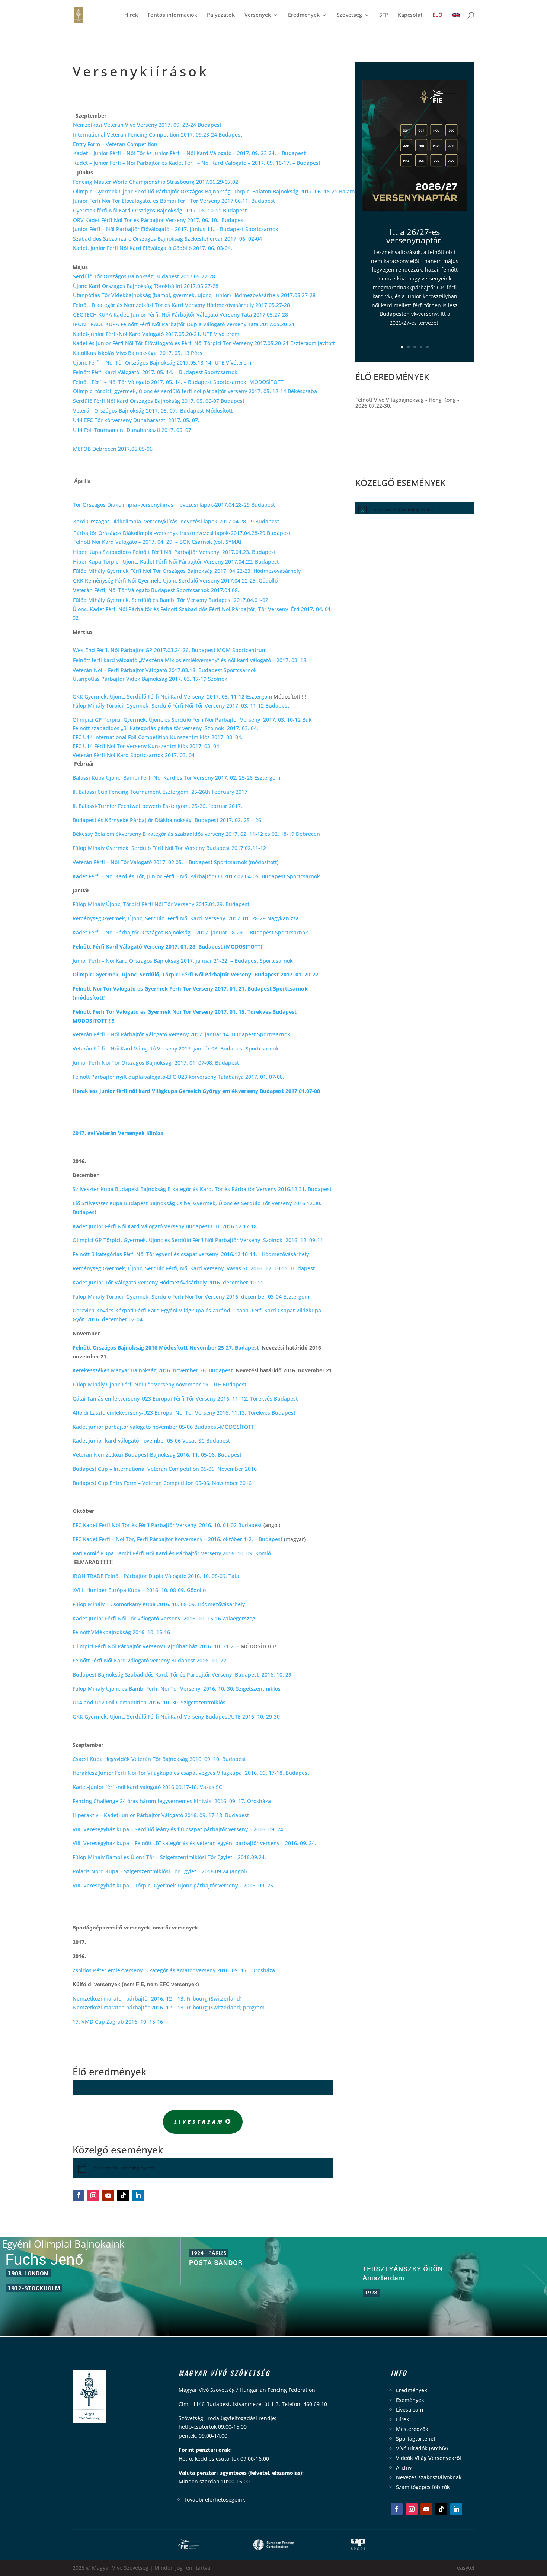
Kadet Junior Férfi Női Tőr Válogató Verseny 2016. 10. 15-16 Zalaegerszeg (164, 1618)
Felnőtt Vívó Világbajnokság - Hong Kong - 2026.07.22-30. (407, 403)
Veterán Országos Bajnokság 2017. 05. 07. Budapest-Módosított (153, 410)
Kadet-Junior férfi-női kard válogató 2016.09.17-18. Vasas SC (147, 1787)
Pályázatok (221, 15)
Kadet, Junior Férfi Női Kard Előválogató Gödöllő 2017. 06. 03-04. (153, 248)
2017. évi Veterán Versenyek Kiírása (118, 1133)
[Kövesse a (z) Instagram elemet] (93, 2195)
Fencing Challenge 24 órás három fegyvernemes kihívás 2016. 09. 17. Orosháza (172, 1801)
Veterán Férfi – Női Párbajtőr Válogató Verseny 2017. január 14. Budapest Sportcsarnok (181, 1034)
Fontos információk (172, 15)
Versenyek (258, 15)
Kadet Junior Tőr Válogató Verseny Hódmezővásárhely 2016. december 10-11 (168, 1282)
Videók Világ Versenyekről (428, 2458)
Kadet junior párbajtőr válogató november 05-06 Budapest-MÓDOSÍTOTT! (164, 1427)
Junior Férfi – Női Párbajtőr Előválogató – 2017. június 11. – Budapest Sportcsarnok (176, 229)
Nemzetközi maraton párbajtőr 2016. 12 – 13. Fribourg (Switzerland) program (169, 2007)
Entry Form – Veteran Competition (115, 144)
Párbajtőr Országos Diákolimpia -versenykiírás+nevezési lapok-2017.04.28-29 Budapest (182, 533)
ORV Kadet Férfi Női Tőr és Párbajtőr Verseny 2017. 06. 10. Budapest (159, 220)
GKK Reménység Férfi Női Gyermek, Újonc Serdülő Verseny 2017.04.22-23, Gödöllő (175, 580)
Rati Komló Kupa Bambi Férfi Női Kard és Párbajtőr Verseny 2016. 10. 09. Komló (172, 1553)
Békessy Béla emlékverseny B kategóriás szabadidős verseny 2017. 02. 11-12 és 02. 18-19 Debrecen (196, 834)
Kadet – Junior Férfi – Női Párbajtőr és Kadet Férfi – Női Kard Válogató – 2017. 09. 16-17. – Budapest (197, 163)
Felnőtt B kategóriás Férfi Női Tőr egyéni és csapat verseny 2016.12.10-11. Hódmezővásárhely (191, 1254)
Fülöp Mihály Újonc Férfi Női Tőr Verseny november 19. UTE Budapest (159, 1384)
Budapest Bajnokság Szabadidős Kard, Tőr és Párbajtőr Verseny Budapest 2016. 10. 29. (183, 1674)
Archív (404, 2468)
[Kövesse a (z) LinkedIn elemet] (138, 2195)
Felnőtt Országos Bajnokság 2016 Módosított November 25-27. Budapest (166, 1348)
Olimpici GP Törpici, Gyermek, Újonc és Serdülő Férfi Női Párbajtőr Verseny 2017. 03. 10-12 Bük (192, 720)
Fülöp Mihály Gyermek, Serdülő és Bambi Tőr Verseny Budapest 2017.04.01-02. (171, 600)
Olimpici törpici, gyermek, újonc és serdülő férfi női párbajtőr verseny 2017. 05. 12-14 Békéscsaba (195, 391)
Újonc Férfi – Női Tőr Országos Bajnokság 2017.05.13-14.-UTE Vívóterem (163, 362)
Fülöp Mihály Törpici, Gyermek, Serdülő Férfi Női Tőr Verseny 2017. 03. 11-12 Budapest (181, 705)
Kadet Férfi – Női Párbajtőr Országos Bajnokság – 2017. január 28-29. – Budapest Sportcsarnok (190, 932)
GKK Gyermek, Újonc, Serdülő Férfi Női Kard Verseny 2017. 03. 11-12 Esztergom (172, 697)
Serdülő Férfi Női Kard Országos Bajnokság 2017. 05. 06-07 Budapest (159, 401)
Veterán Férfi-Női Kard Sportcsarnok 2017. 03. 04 (134, 755)
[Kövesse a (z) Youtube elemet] (108, 2195)
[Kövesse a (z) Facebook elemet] (79, 2195)
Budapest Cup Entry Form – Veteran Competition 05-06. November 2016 (162, 1483)
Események (410, 2400)
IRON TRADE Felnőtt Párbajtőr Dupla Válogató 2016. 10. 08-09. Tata (156, 1576)
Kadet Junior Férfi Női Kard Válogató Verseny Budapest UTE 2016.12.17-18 (165, 1226)
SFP (384, 15)
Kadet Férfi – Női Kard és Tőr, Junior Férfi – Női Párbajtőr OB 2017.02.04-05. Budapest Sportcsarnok (196, 876)
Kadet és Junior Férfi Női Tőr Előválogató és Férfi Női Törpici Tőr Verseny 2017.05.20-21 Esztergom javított (204, 343)
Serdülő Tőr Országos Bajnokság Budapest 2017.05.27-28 (144, 276)
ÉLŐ (437, 15)
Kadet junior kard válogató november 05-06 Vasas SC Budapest (151, 1441)
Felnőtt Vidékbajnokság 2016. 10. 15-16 (121, 1632)
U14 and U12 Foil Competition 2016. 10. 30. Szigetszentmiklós (149, 1702)
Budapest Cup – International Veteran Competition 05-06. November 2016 (165, 1469)
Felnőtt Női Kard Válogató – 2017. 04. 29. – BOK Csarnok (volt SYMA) (157, 542)
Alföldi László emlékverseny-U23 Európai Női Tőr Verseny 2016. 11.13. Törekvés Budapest (184, 1413)
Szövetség (349, 15)
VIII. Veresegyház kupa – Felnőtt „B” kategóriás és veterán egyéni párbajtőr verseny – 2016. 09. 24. (194, 1843)
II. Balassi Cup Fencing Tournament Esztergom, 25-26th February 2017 (160, 792)
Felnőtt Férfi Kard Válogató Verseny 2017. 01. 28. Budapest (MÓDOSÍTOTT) (167, 947)
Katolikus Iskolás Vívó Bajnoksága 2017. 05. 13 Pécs (138, 353)
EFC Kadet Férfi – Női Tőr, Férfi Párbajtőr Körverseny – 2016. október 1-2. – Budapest (177, 1539)
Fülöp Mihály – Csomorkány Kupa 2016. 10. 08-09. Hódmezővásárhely (159, 1604)
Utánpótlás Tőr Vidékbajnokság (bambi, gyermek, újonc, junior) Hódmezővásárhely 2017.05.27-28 (194, 295)
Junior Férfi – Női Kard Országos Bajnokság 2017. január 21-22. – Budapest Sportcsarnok (183, 961)
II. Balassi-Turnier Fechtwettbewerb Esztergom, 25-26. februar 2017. (157, 806)
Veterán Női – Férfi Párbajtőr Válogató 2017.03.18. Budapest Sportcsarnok (165, 670)
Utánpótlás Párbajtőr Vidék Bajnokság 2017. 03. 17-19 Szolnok (150, 679)
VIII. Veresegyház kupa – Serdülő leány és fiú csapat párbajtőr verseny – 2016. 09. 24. (179, 1829)
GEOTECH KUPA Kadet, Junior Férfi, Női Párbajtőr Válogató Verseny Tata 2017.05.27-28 (180, 315)
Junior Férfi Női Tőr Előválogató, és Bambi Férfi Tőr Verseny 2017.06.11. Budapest (174, 201)
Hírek (131, 15)
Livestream (199, 2122)
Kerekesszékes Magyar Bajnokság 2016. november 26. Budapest (153, 1370)
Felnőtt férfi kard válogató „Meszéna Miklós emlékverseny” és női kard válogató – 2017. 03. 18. (190, 660)
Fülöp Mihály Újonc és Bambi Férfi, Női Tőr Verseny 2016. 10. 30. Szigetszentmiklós (177, 1689)
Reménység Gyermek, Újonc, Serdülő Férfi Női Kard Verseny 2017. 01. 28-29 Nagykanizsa (186, 918)
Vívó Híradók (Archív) (422, 2448)
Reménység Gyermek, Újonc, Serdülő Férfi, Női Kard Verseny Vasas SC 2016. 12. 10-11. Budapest (194, 1268)
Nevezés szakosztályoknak (429, 2477)
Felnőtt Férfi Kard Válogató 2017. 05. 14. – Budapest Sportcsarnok (157, 372)
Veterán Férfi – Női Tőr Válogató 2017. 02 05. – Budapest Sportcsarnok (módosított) (175, 862)
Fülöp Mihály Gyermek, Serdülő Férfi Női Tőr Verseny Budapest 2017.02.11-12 (169, 848)
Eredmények (304, 15)
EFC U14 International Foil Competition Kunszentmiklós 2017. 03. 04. (158, 737)
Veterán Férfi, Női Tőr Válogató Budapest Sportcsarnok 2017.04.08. (156, 590)
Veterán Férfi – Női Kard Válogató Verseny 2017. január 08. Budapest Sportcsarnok (176, 1048)
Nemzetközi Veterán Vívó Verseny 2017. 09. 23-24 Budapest (147, 125)
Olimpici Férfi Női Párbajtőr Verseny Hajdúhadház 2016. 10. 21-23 (155, 1646)
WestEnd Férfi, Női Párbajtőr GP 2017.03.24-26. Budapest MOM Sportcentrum (170, 650)
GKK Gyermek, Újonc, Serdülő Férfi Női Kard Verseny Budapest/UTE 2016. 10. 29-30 (176, 1717)
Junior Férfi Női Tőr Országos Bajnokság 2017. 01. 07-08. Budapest (156, 1063)
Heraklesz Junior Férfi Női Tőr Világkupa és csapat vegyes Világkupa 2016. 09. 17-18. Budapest (191, 1773)
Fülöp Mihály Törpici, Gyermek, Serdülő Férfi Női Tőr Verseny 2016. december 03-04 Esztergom (191, 1297)
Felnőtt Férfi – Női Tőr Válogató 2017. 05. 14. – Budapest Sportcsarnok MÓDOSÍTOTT (178, 382)
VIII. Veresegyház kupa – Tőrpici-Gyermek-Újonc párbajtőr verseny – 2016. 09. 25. (174, 1885)
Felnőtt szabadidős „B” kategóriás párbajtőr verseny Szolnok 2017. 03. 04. (167, 728)
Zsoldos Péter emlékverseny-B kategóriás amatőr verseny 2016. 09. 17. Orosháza (174, 1970)
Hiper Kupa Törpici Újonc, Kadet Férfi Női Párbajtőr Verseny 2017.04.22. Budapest (176, 562)
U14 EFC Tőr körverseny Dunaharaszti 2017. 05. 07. (137, 420)
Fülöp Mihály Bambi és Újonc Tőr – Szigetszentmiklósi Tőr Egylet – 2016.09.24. (169, 1857)
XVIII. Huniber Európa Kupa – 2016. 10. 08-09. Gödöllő (139, 1590)
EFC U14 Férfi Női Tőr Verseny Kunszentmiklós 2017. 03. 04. (147, 746)
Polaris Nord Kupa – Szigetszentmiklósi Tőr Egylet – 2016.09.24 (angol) (160, 1871)
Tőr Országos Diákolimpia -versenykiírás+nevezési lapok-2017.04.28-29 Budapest (175, 505)
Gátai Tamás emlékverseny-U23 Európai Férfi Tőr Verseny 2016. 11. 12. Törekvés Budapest (185, 1398)
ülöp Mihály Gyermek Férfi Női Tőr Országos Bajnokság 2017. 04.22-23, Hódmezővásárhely (188, 571)
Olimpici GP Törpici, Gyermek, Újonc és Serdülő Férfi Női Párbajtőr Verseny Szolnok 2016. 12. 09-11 (198, 1240)
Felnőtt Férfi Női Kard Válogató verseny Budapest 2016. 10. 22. (151, 1660)
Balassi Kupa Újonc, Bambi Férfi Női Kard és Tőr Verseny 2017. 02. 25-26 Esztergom (176, 778)
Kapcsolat (410, 15)
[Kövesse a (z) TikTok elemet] (123, 2195)
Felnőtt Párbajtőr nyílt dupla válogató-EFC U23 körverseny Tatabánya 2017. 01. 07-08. (178, 1077)
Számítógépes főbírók (423, 2487)
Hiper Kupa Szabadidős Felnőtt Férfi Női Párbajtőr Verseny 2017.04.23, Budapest (174, 552)
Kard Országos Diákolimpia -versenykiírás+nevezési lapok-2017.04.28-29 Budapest (176, 521)
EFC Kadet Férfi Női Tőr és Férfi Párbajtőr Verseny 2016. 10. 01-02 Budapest (167, 1525)
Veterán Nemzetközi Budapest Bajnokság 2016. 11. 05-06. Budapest (157, 1455)
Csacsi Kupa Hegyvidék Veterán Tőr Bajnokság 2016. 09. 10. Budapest (159, 1759)
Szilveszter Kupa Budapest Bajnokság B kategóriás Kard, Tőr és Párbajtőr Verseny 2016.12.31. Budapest (202, 1189)
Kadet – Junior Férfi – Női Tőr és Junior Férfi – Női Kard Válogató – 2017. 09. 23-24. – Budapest (189, 153)
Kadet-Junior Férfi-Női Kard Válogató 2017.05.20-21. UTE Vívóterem (157, 334)
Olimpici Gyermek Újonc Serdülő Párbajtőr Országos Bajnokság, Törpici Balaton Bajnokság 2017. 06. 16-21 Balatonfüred (222, 191)
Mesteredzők (412, 2429)
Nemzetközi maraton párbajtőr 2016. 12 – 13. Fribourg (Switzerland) (157, 1998)
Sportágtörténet (416, 2439)
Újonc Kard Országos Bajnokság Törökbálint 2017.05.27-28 (146, 286)
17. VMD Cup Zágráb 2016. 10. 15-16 (118, 2022)
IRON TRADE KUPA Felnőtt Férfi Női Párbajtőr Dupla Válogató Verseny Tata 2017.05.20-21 (184, 324)
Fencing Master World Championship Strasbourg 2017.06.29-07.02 (156, 182)
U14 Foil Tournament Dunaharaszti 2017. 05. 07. (134, 430)
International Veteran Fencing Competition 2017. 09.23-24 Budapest (158, 134)
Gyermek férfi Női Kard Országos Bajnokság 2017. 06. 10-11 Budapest (160, 210)
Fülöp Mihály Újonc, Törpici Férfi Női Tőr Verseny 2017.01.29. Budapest (161, 904)
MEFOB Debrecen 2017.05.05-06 (113, 449)
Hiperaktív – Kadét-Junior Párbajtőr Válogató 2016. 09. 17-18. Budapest (161, 1815)
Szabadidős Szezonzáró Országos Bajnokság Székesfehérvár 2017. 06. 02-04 (167, 239)
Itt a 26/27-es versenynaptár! (415, 236)
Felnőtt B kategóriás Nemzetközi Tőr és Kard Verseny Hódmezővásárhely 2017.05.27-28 (181, 305)
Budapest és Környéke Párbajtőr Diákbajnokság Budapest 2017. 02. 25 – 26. (168, 820)
